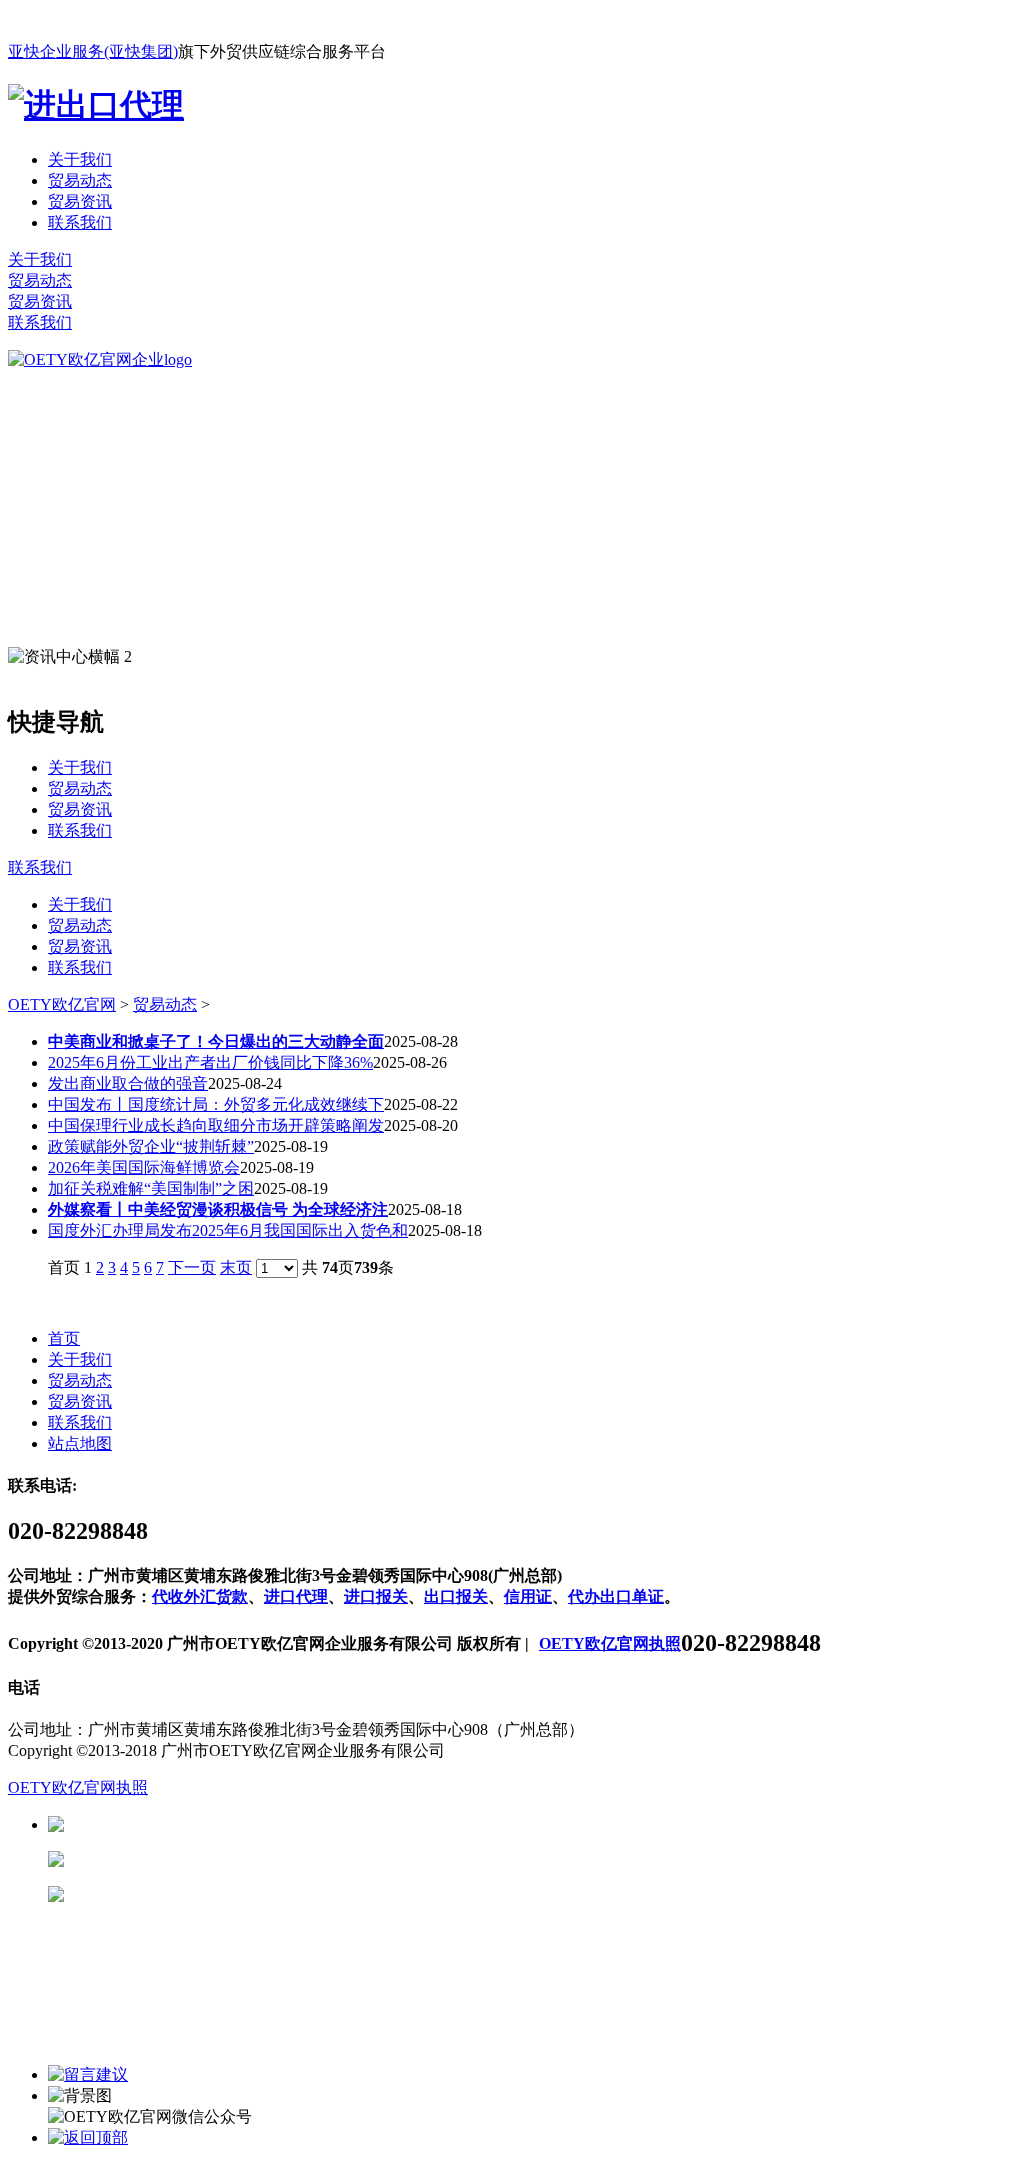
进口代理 (296, 1596)
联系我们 (80, 222)
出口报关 (456, 1596)
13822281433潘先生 (220, 1859)
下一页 (192, 1267)
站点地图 (80, 1443)
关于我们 (80, 159)
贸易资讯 (80, 201)
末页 (236, 1267)
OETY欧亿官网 (62, 1004)
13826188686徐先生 (220, 1824)
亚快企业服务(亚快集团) (93, 51)
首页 (64, 1338)
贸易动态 (80, 180)
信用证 (528, 1596)
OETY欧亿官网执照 (610, 1643)
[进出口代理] (96, 105)
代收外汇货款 (200, 1596)
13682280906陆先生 (220, 1894)
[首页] (100, 359)
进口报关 (376, 1596)
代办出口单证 (616, 1596)
